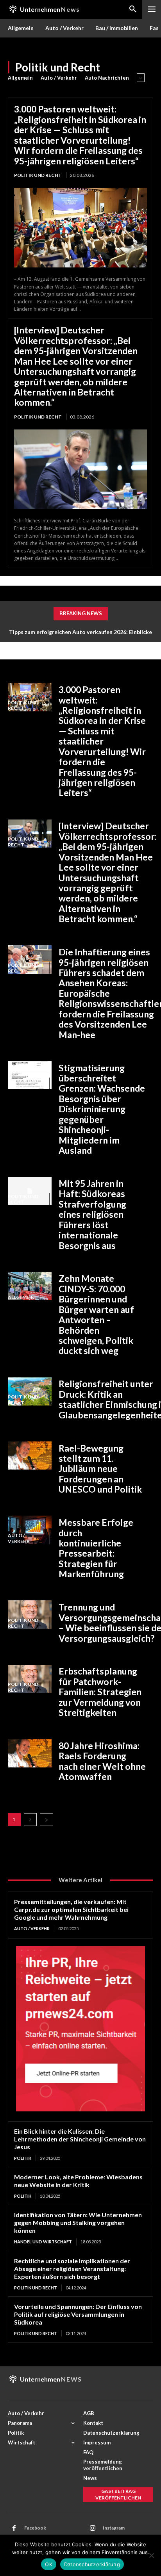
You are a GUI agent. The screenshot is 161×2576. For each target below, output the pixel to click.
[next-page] (47, 1820)
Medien (17, 1764)
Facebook (35, 2528)
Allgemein (20, 78)
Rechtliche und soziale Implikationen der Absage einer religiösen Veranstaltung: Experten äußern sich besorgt (72, 2269)
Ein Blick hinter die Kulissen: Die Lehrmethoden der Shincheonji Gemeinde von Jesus (80, 2139)
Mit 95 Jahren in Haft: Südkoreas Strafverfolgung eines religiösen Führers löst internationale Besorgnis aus (92, 1214)
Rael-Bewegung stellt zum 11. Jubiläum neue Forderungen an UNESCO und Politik (100, 1469)
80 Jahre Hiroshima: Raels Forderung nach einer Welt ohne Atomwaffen (102, 1761)
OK (49, 2564)
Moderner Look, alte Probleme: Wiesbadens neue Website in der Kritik (78, 2181)
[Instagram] (93, 2528)
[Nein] (151, 2555)
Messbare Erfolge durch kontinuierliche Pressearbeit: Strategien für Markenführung (96, 1548)
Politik (17, 1467)
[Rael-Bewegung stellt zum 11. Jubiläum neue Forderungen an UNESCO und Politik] (30, 1456)
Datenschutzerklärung (92, 2564)
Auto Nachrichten (107, 78)
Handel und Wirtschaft (43, 2242)
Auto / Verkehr (59, 78)
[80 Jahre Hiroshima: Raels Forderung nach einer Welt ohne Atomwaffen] (30, 1753)
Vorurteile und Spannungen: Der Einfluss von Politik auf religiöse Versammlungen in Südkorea (78, 2314)
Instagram (114, 2528)
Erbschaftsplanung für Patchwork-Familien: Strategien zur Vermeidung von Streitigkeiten (100, 1692)
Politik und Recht (38, 175)
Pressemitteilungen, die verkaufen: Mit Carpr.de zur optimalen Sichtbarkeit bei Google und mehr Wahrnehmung (71, 1909)
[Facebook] (14, 2528)
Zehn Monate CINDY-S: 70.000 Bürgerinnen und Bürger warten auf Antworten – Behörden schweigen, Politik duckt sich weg (96, 1314)
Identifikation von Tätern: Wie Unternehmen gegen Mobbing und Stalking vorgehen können (78, 2222)
